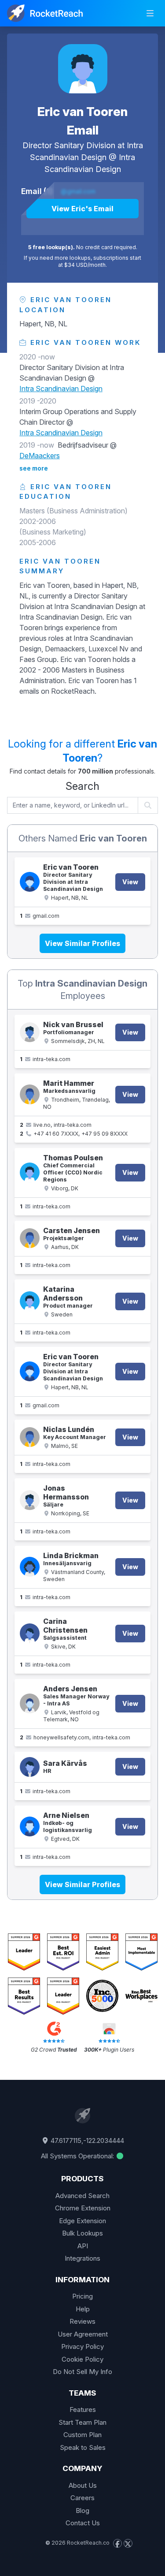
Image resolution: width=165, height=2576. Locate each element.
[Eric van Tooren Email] (83, 69)
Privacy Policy (82, 2346)
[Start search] (148, 805)
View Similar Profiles (82, 943)
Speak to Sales (83, 2447)
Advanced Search (82, 2196)
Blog (82, 2511)
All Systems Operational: (78, 2156)
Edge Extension (82, 2221)
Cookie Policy (82, 2359)
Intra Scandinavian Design (61, 389)
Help (83, 2309)
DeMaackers (40, 456)
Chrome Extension (83, 2208)
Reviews (82, 2321)
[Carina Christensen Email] (30, 1633)
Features (83, 2410)
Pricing (82, 2296)
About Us (83, 2485)
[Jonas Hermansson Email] (30, 1500)
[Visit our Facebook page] (117, 2543)
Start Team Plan (82, 2422)
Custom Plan (82, 2435)
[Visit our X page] (128, 2543)
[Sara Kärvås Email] (30, 1767)
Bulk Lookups (82, 2233)
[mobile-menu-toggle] (150, 13)
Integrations (82, 2258)
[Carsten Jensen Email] (30, 1238)
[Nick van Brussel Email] (30, 1032)
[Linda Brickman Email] (30, 1567)
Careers (82, 2498)
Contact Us (83, 2523)
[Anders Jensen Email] (30, 1703)
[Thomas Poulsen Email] (30, 1172)
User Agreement (83, 2334)
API (83, 2246)
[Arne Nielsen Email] (30, 1826)
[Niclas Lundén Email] (30, 1437)
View (130, 882)
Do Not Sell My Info (82, 2372)
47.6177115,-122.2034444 (86, 2140)
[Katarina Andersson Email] (30, 1301)
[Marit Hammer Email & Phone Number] (30, 1094)
